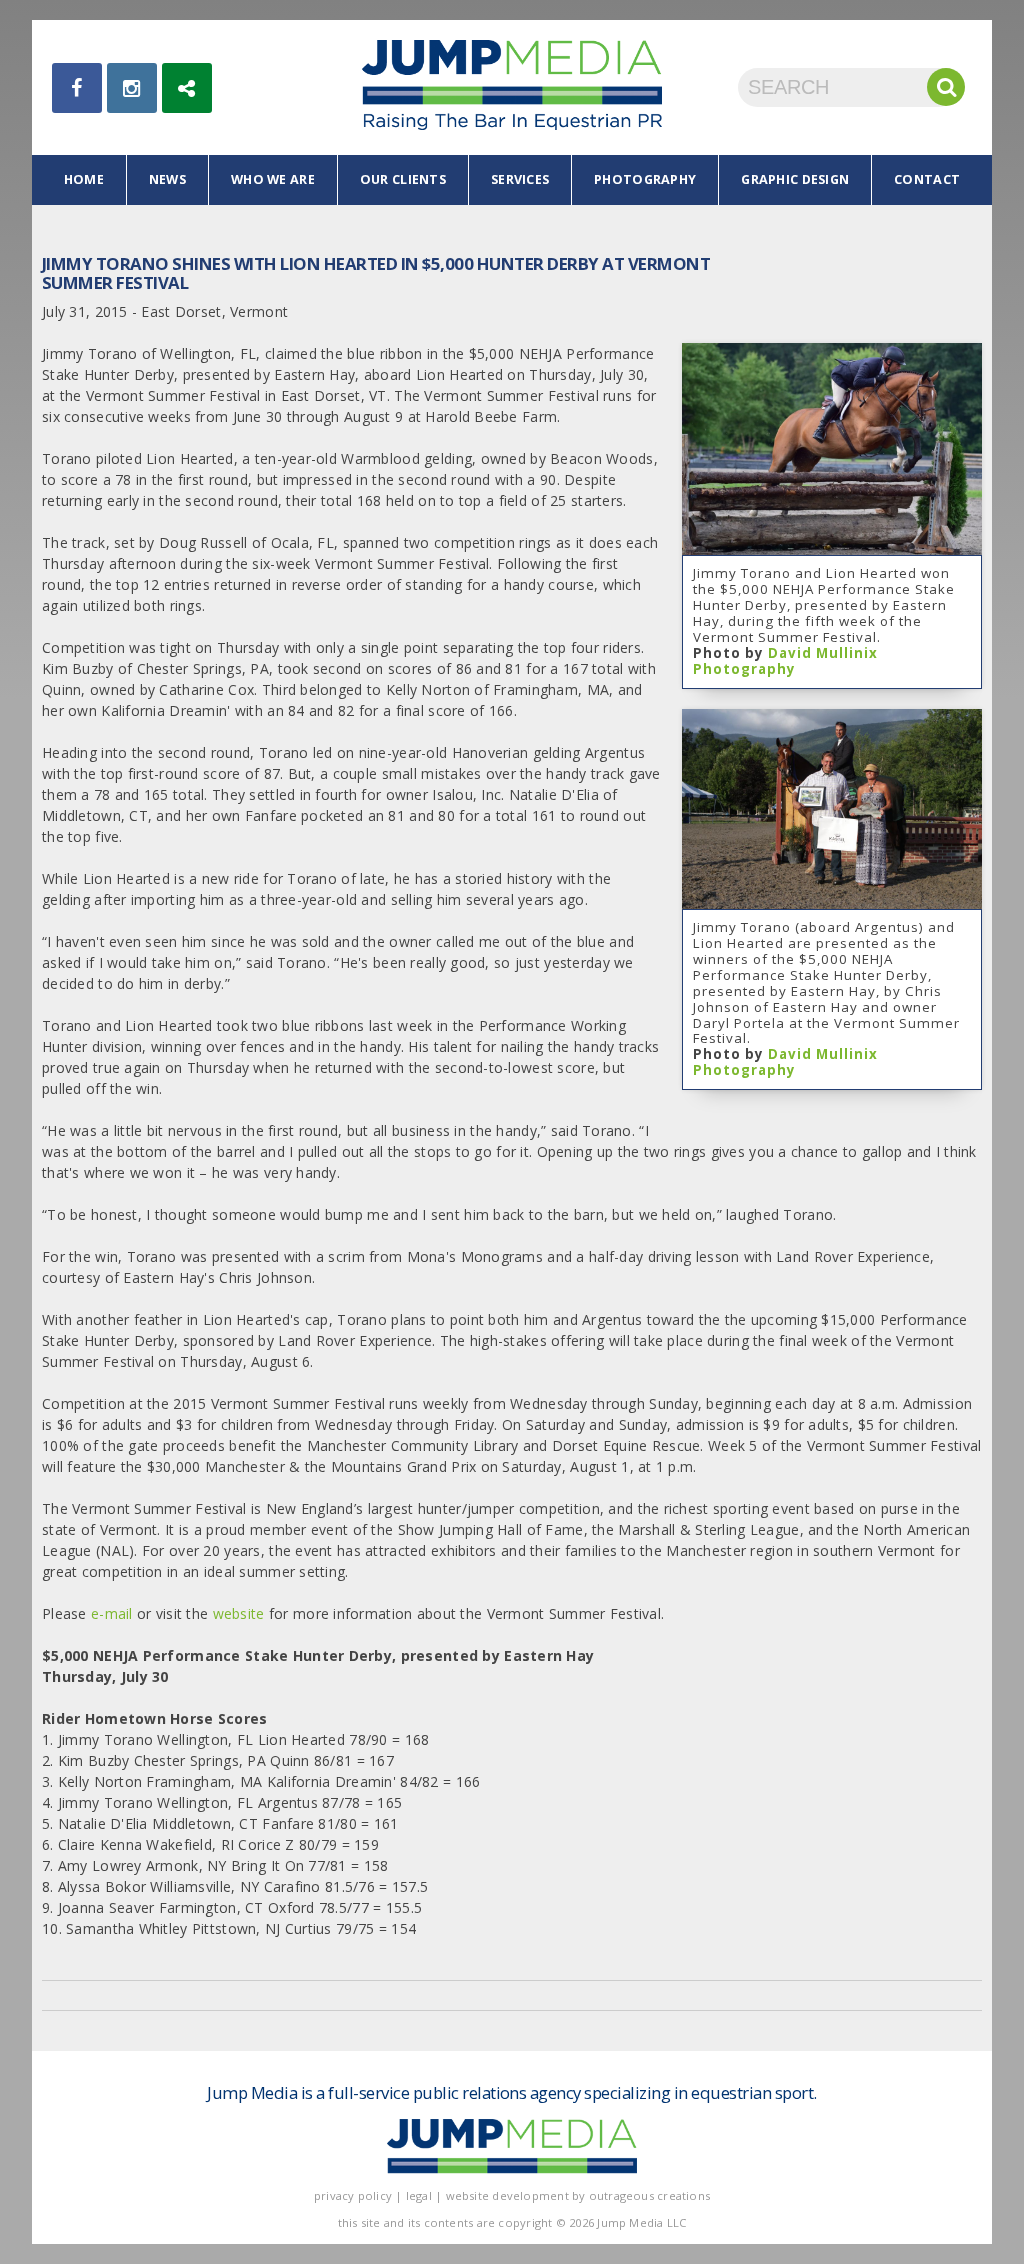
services (520, 179)
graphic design (795, 179)
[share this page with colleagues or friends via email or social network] (187, 88)
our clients (403, 179)
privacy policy (353, 2195)
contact (927, 179)
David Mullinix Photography (785, 661)
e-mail (112, 1613)
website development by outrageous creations (578, 2195)
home (84, 179)
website (241, 1613)
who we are (273, 179)
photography (645, 179)
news (167, 179)
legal (419, 2195)
